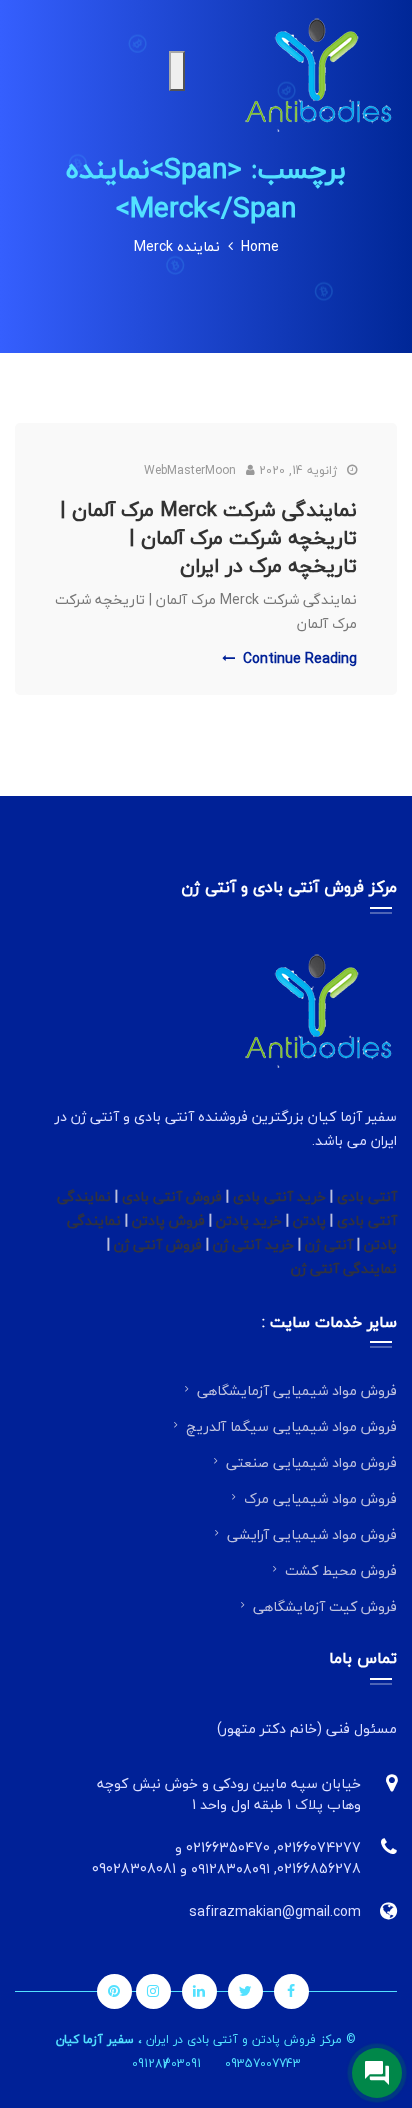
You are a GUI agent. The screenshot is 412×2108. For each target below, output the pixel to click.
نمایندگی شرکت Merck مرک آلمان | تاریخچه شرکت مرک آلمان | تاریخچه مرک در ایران (208, 537)
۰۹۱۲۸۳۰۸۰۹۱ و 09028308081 (181, 1868)
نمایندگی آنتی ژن (344, 1268)
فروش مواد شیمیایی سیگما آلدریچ (291, 1426)
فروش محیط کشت (341, 1570)
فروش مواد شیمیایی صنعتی (311, 1462)
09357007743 (263, 2064)
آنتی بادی (367, 1196)
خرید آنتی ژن (255, 1244)
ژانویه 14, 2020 (298, 470)
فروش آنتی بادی (172, 1196)
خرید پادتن (249, 1220)
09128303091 (166, 2064)
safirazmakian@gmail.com (275, 1911)
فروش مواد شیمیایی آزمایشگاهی (297, 1390)
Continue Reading (300, 658)
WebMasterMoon (190, 470)
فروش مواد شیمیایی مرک (320, 1498)
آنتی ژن (329, 1244)
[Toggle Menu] (177, 71)
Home (260, 246)
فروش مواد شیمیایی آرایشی (312, 1534)
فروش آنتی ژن (158, 1244)
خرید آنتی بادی (279, 1196)
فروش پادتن (168, 1220)
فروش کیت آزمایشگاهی (325, 1606)
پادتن (309, 1220)
